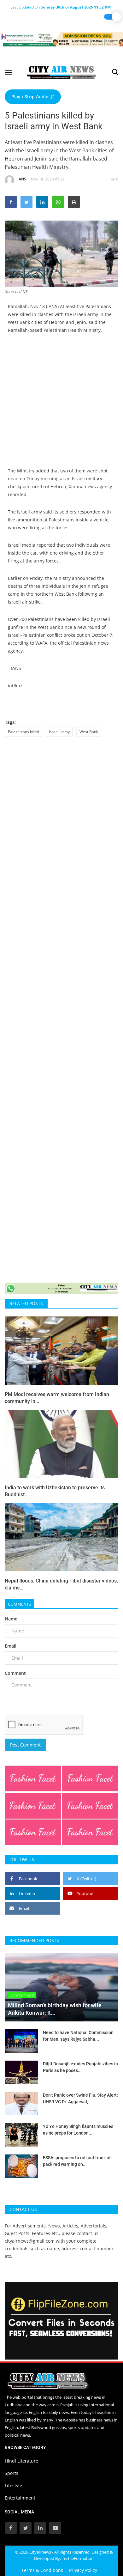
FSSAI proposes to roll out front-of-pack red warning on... (78, 2161)
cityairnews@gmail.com (30, 2241)
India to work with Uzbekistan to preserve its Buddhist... (55, 1491)
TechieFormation (78, 2558)
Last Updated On (61, 7)
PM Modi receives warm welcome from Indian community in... (57, 1398)
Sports (12, 2473)
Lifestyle (13, 2485)
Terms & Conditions (42, 2570)
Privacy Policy (83, 2570)
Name (11, 1619)
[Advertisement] (61, 405)
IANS (22, 179)
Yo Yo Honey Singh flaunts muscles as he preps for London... (78, 2130)
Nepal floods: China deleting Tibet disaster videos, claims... (61, 1584)
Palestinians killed (23, 732)
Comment (15, 1673)
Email (11, 1646)
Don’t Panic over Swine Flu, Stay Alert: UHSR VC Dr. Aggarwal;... (80, 2098)
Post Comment (25, 1745)
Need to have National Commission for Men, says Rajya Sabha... (78, 2036)
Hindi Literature (21, 2461)
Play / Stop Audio (31, 97)
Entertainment (20, 2498)
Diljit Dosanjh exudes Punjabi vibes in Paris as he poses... (80, 2067)
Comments (19, 1604)
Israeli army (59, 732)
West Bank (89, 732)
